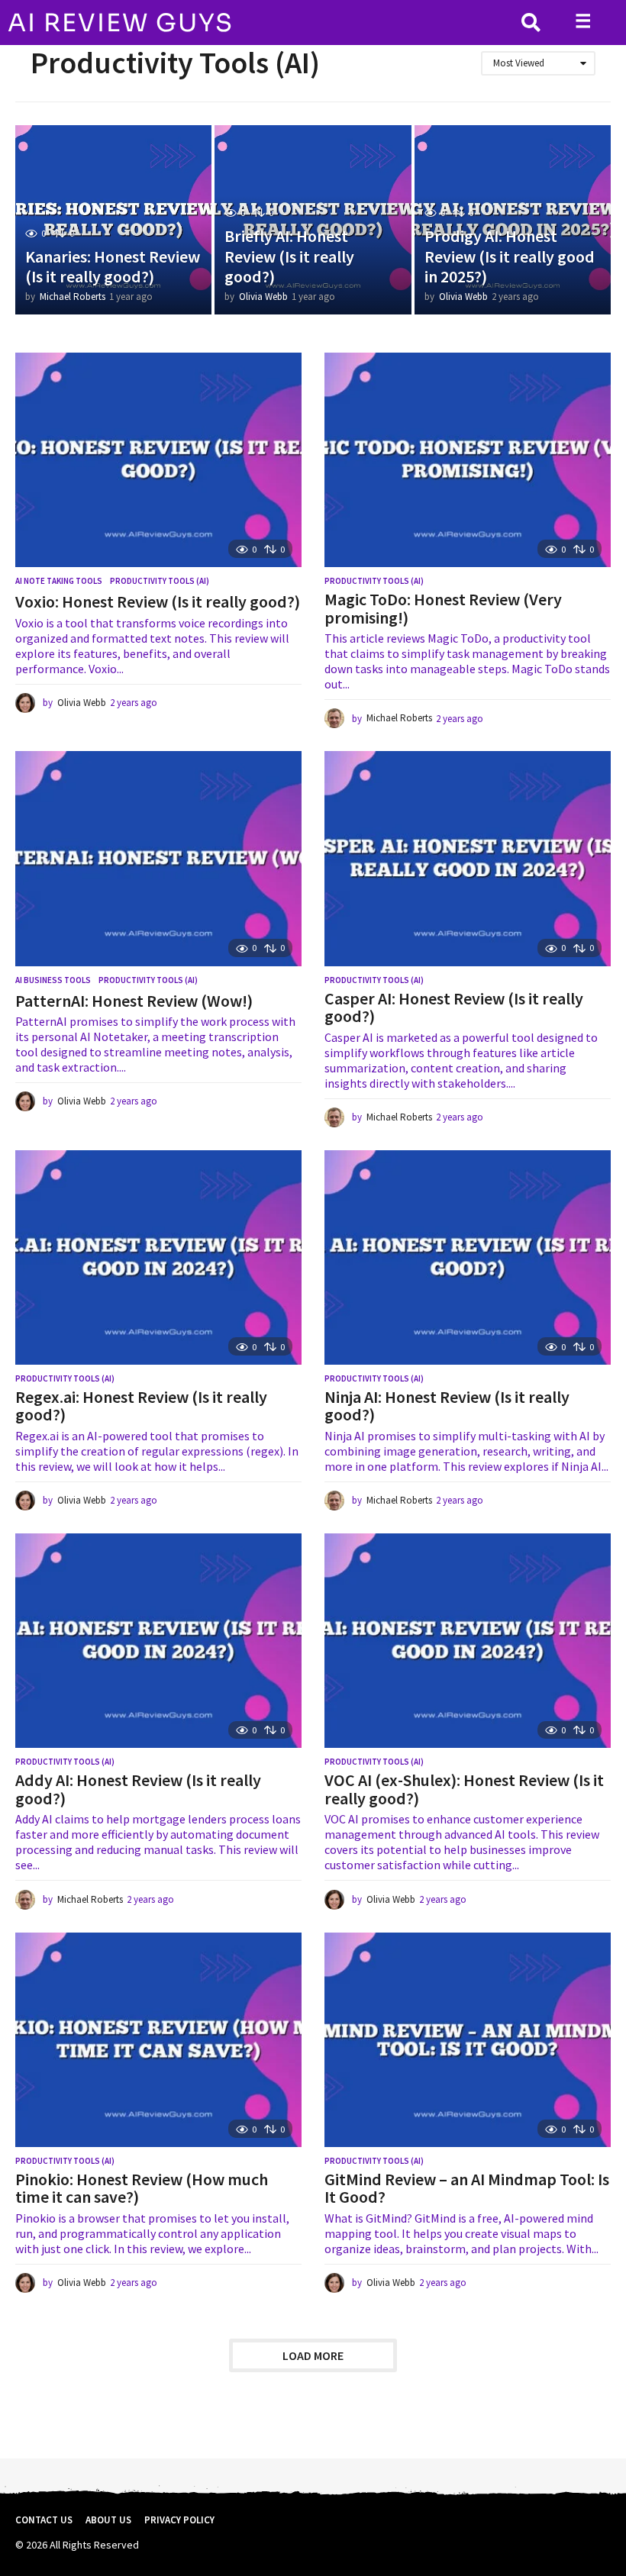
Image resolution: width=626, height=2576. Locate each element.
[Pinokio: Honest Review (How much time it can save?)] (158, 2040)
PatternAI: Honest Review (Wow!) (134, 1001)
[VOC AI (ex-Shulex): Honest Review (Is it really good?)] (468, 1641)
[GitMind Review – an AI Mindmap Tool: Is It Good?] (468, 2040)
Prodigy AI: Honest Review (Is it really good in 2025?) (510, 256)
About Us (108, 2520)
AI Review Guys (121, 23)
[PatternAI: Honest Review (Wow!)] (158, 858)
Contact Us (44, 2520)
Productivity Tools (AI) (160, 581)
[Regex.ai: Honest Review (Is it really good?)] (158, 1257)
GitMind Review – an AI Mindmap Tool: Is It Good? (467, 2188)
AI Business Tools (53, 980)
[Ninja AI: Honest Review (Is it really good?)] (468, 1257)
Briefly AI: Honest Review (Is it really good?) (289, 256)
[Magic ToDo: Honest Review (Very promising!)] (468, 460)
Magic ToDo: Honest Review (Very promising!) (443, 608)
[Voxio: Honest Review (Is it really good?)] (158, 460)
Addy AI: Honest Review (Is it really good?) (138, 1789)
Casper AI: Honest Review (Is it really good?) (454, 1008)
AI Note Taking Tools (59, 581)
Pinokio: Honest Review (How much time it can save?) (142, 2188)
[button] (531, 23)
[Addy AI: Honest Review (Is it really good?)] (158, 1641)
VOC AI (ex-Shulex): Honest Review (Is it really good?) (464, 1789)
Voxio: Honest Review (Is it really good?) (158, 601)
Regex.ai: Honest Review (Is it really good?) (141, 1406)
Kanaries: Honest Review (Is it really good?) (113, 266)
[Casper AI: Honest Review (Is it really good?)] (468, 858)
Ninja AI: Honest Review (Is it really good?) (447, 1406)
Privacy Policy (179, 2520)
